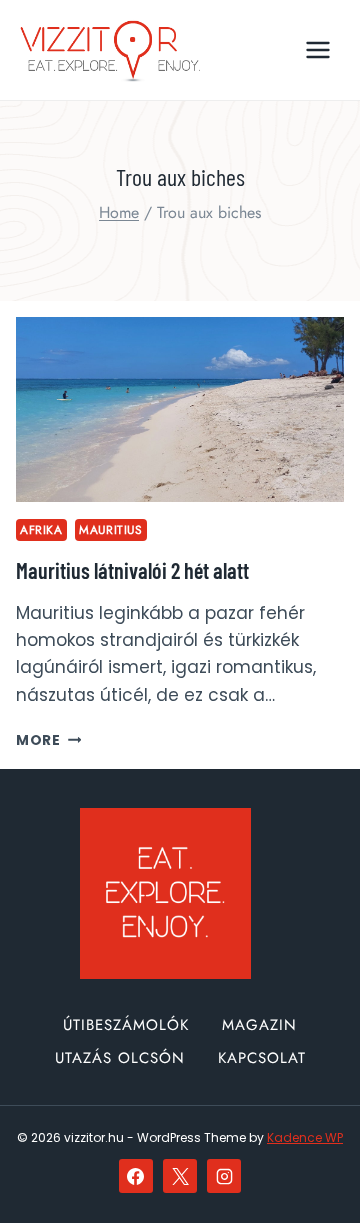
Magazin (259, 1025)
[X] (180, 1176)
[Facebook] (136, 1176)
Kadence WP (305, 1137)
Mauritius (110, 529)
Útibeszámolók (126, 1025)
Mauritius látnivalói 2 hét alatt (132, 570)
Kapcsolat (262, 1058)
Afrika (41, 529)
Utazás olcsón (120, 1058)
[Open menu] (317, 49)
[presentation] (180, 409)
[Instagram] (224, 1176)
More (48, 740)
